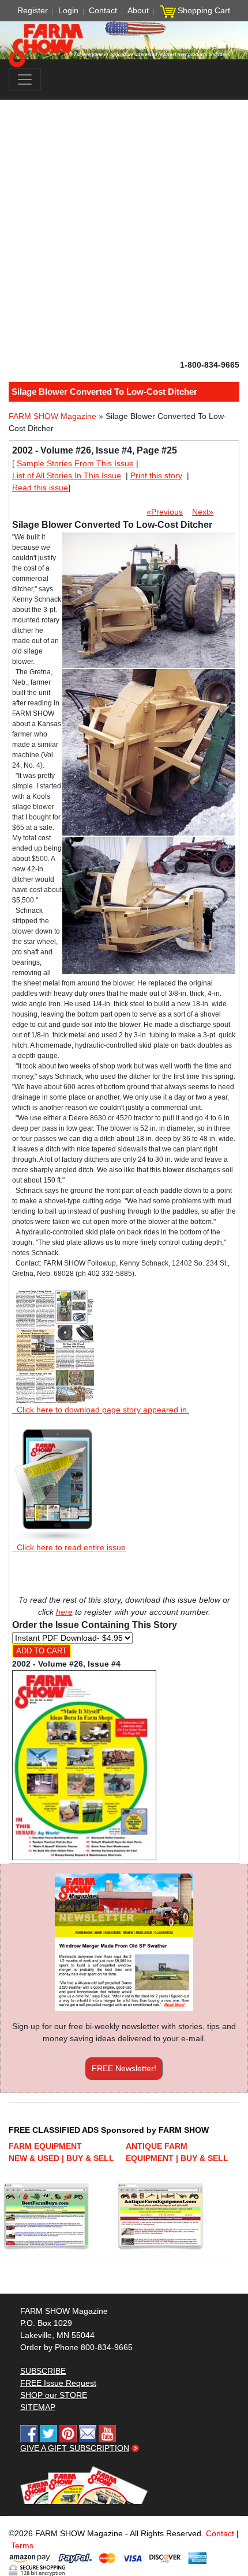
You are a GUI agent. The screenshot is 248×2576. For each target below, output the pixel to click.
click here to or (122, 1316)
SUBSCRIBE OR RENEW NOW (124, 1290)
